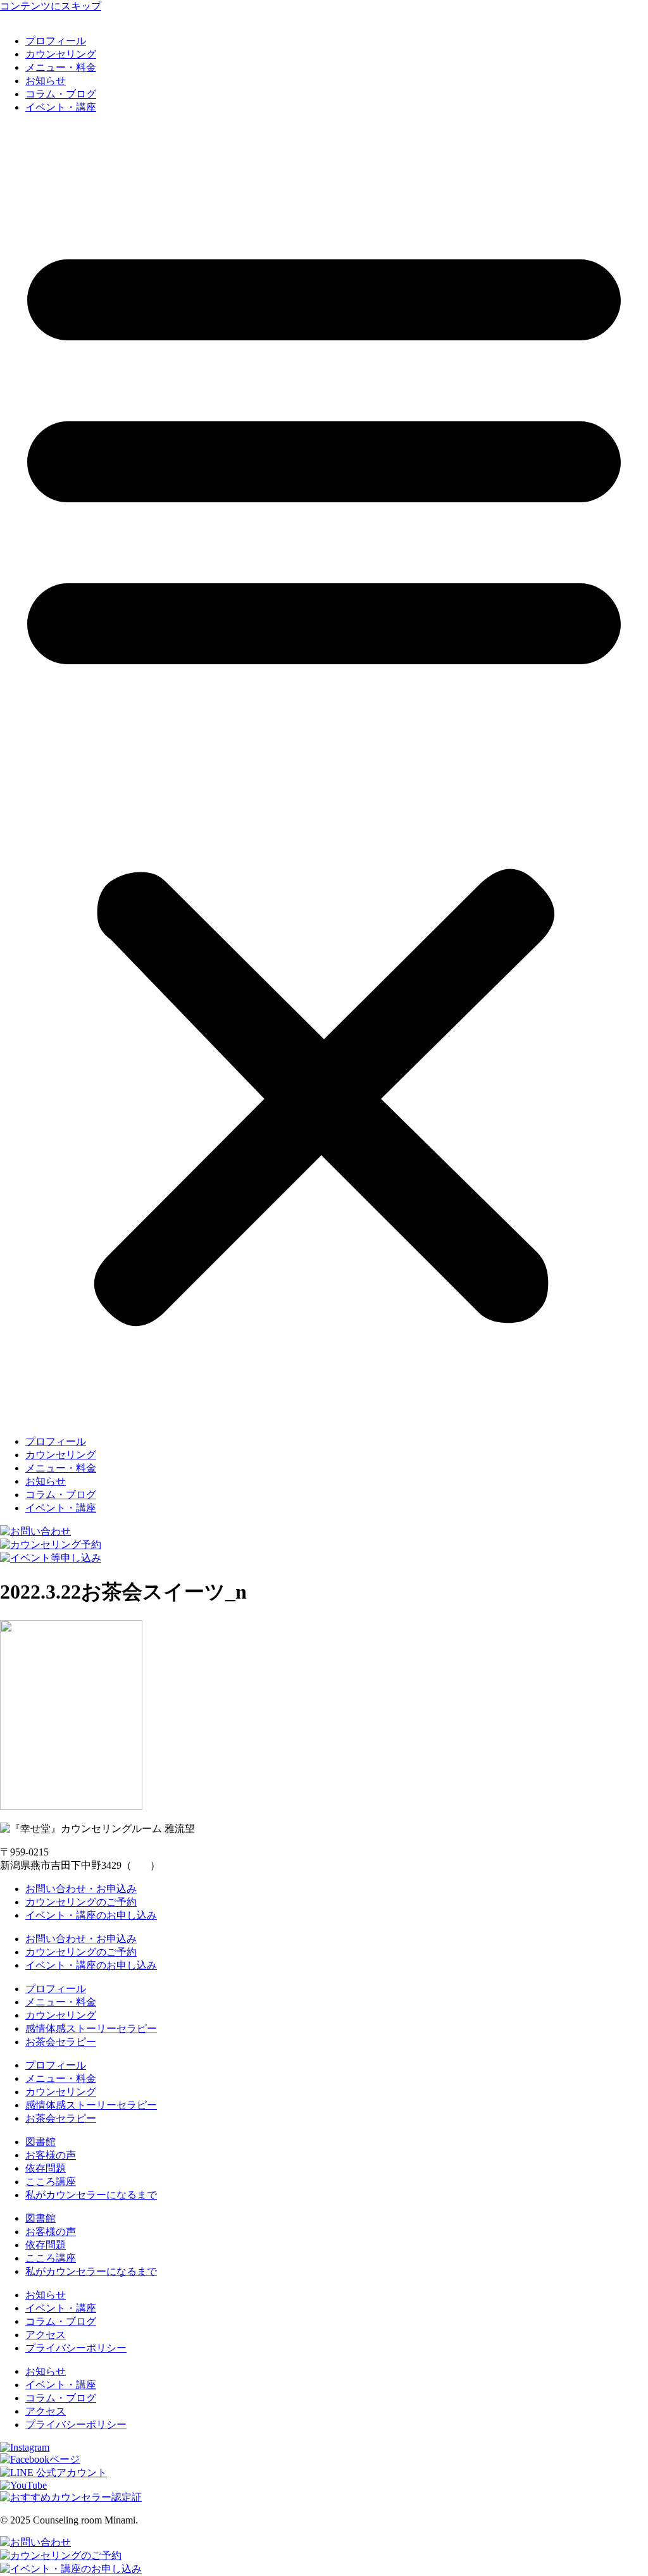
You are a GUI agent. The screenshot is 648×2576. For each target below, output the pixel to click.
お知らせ (46, 81)
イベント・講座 (61, 107)
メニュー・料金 (61, 67)
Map (141, 1865)
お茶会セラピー (61, 2042)
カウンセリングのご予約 (81, 1902)
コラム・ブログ (61, 94)
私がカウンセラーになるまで (91, 2195)
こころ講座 (51, 2182)
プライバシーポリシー (76, 2348)
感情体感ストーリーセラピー (91, 2028)
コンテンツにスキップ (51, 6)
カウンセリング (61, 54)
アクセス (46, 2335)
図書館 (40, 2142)
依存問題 (46, 2168)
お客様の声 (51, 2155)
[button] (324, 775)
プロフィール (56, 41)
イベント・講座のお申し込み (91, 1915)
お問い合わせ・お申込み (81, 1889)
